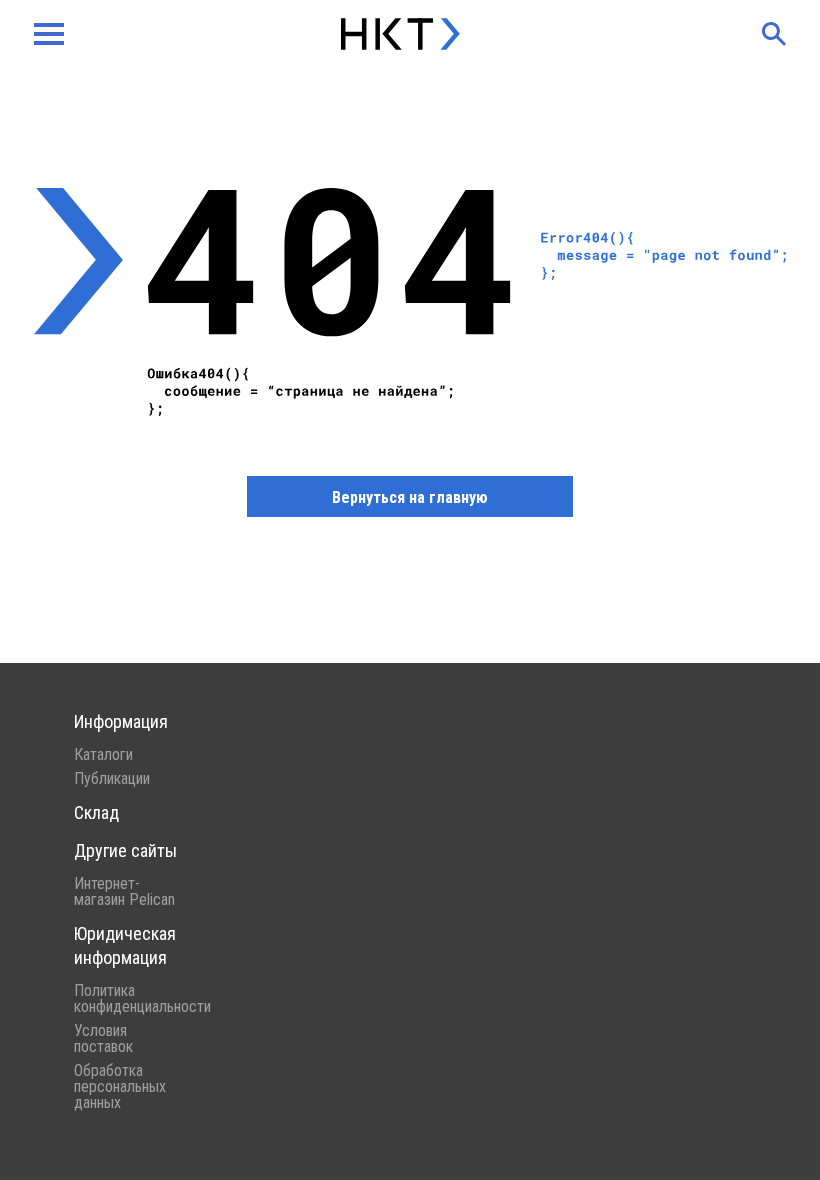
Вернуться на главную (410, 497)
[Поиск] (774, 34)
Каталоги (103, 755)
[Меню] (49, 34)
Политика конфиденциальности (125, 999)
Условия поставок (103, 1039)
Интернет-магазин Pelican (124, 892)
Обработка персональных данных (120, 1087)
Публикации (112, 779)
